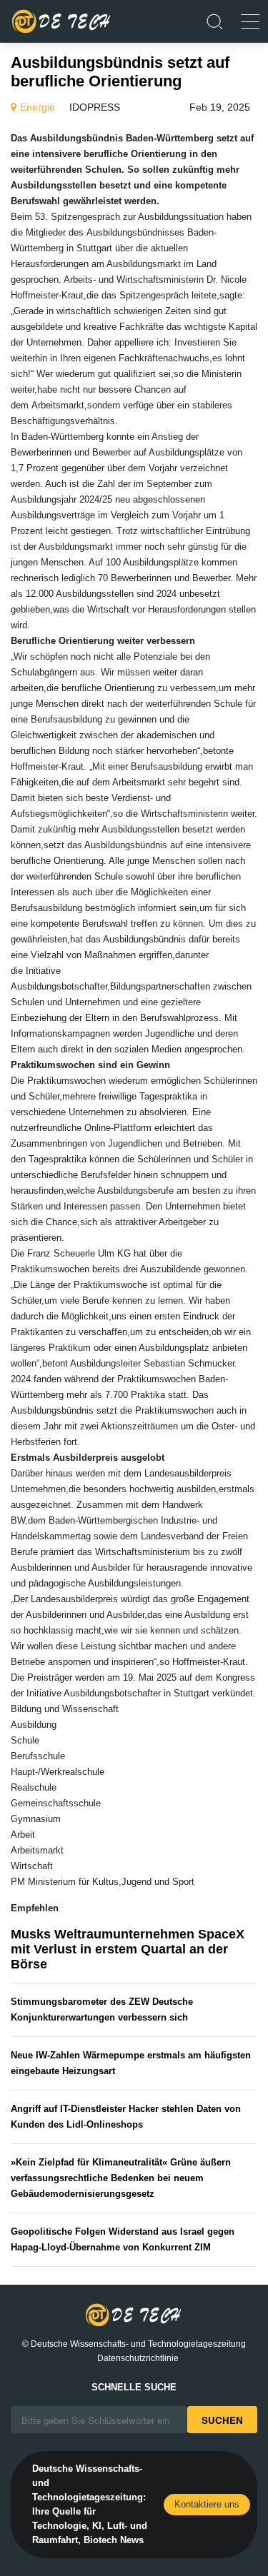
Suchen (222, 2420)
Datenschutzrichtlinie (138, 2358)
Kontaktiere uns (207, 2504)
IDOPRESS (95, 107)
